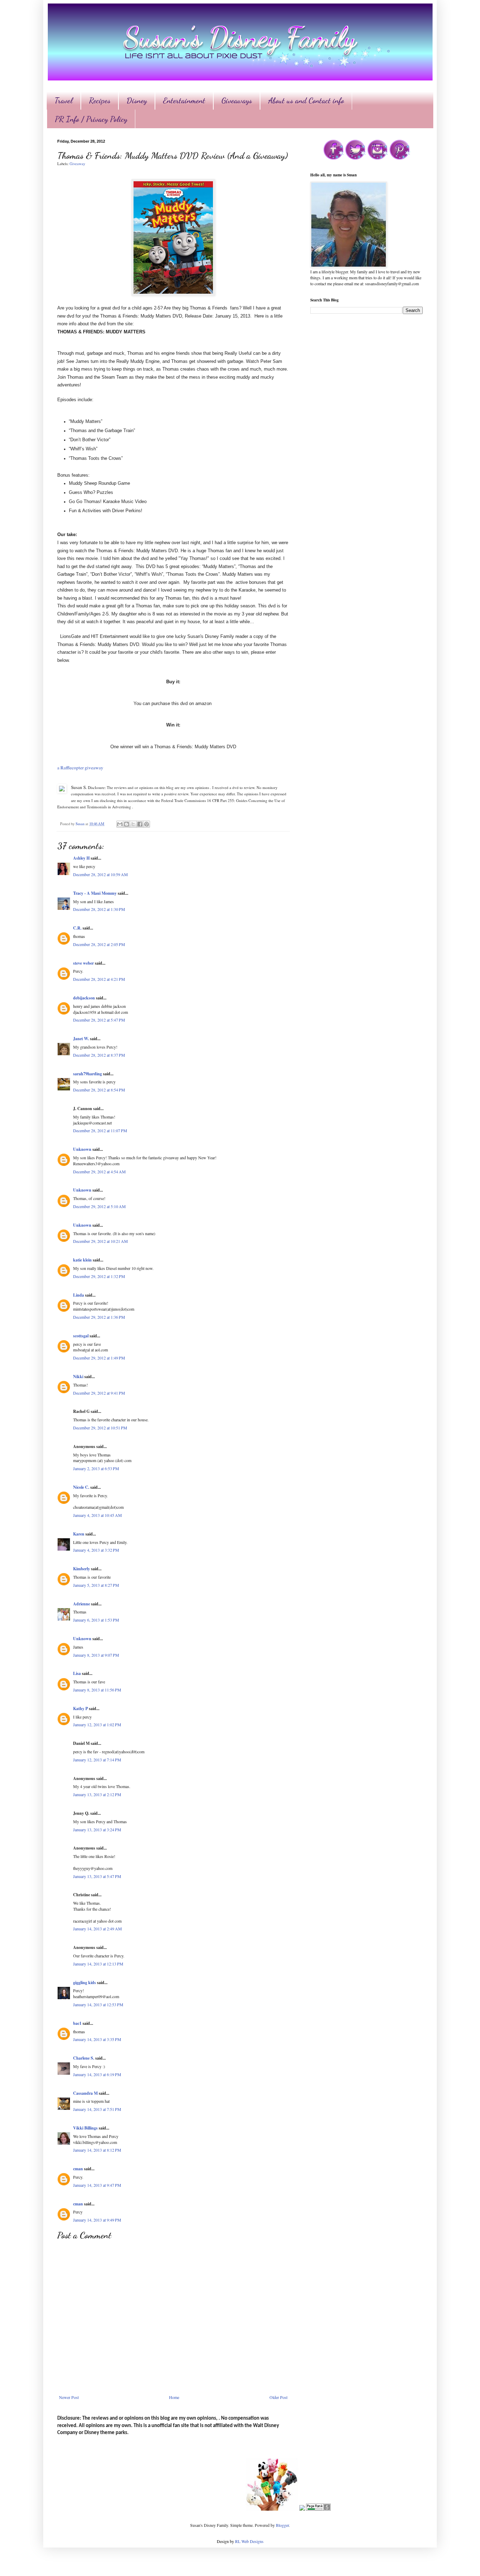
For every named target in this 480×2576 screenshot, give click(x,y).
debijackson (84, 998)
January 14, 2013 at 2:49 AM (98, 1929)
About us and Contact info (306, 100)
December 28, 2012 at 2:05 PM (99, 944)
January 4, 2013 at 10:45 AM (98, 1515)
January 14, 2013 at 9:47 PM (97, 2185)
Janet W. (81, 1039)
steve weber (83, 963)
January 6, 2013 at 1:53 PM (96, 1620)
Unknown (82, 1149)
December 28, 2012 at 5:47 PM (99, 1020)
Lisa (77, 1673)
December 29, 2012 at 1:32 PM (99, 1276)
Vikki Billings (85, 2128)
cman (78, 2169)
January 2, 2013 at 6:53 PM (96, 1468)
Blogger (282, 2525)
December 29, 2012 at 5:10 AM (99, 1206)
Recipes (100, 100)
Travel (64, 100)
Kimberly (82, 1569)
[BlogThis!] (127, 824)
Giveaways (237, 100)
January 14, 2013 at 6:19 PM (97, 2074)
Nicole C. (81, 1487)
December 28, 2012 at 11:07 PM (100, 1130)
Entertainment (184, 100)
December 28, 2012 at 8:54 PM (99, 1090)
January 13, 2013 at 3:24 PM (97, 1830)
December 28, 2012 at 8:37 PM (99, 1055)
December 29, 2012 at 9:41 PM (99, 1393)
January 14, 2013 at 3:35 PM (97, 2039)
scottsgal (81, 1336)
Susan (80, 824)
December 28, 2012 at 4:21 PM (99, 979)
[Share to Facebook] (140, 824)
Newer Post (69, 2397)
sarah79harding (87, 1074)
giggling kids (85, 1982)
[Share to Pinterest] (147, 824)
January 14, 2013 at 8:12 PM (97, 2150)
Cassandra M (85, 2093)
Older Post (278, 2397)
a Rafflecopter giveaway (80, 768)
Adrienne (82, 1604)
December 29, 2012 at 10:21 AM (100, 1241)
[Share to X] (133, 824)
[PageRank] (318, 2509)
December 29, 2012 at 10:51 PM (100, 1428)
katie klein (82, 1260)
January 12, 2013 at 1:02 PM (97, 1724)
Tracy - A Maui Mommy (95, 893)
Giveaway (77, 164)
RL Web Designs (249, 2541)
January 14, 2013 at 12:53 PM (98, 2004)
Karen (79, 1534)
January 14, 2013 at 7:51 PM (97, 2109)
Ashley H (81, 858)
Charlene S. (84, 2058)
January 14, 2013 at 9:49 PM (97, 2220)
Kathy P (80, 1708)
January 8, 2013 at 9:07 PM (96, 1655)
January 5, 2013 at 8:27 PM (96, 1585)
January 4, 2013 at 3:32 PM (96, 1550)
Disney (137, 100)
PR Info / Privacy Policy (91, 119)
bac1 (77, 2023)
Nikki (78, 1377)
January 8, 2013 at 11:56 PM (97, 1690)
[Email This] (120, 824)
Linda (79, 1295)
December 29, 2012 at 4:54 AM (99, 1172)
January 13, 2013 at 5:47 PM (97, 1876)
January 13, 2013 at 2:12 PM (97, 1794)
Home (174, 2397)
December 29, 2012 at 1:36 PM (99, 1317)
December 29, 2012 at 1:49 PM (99, 1358)
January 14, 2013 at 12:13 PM (98, 1964)
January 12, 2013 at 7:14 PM (97, 1760)
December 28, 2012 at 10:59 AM (100, 874)
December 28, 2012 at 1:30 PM (99, 909)
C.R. (77, 928)
